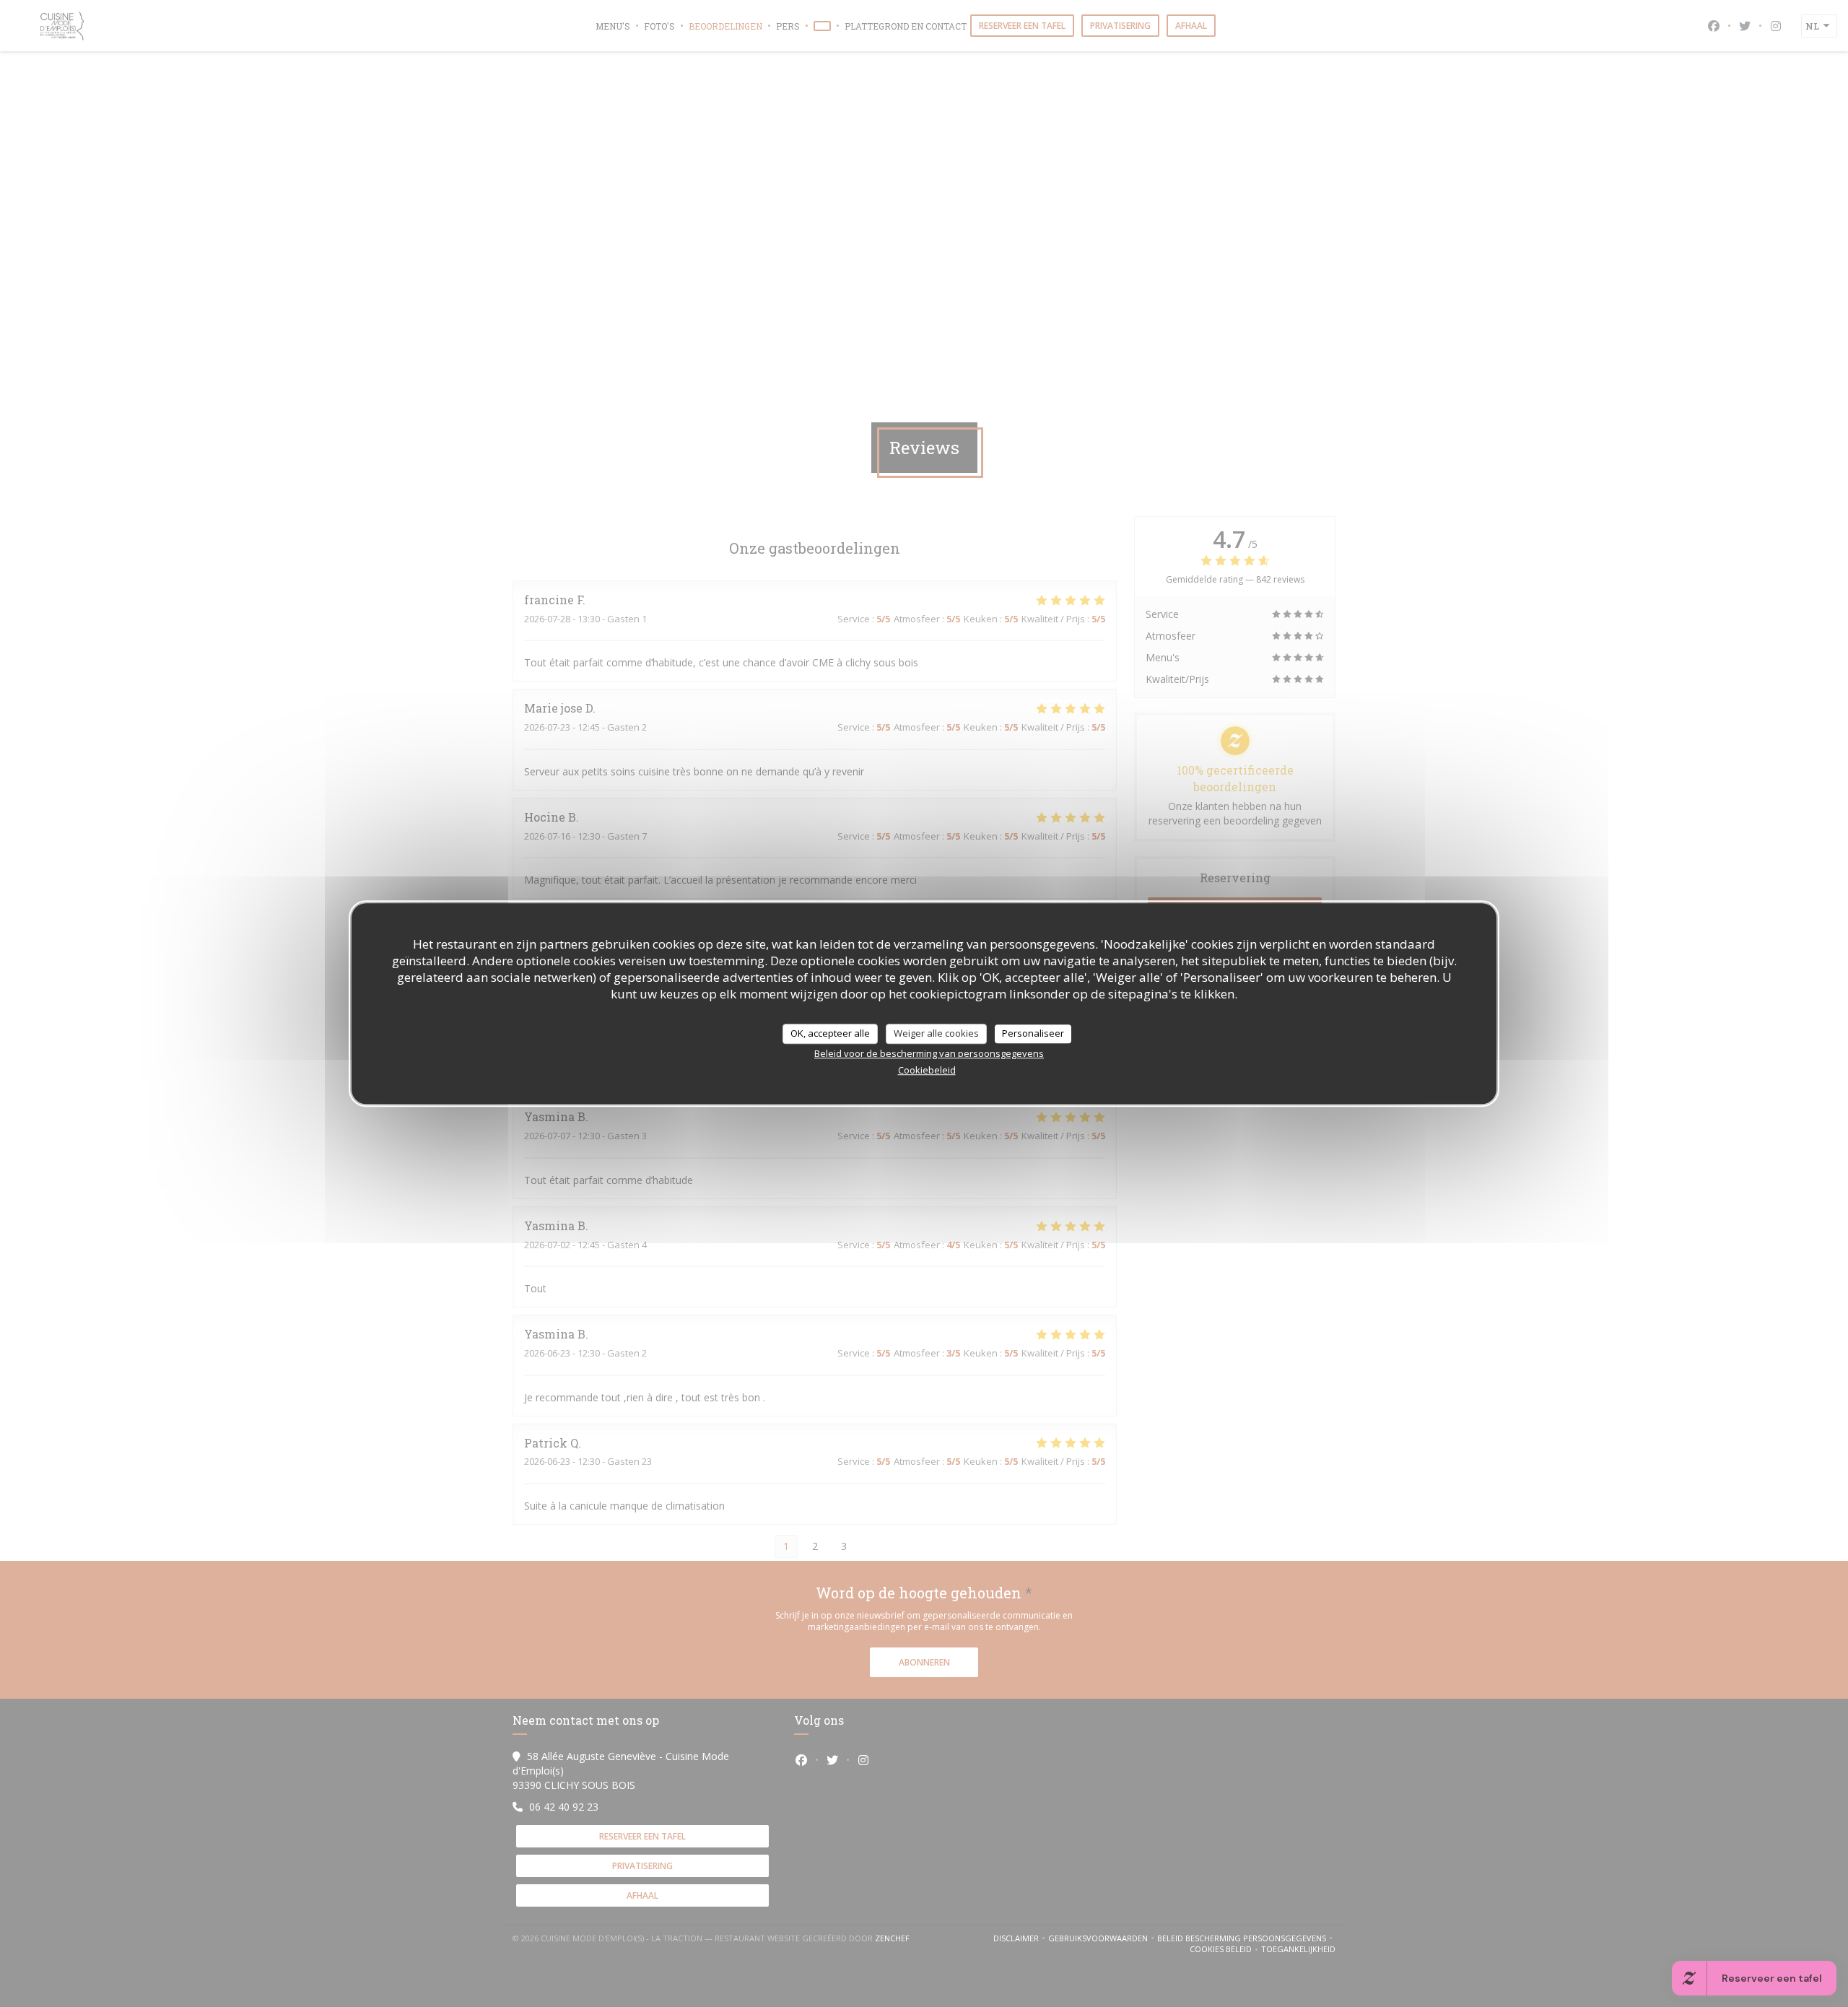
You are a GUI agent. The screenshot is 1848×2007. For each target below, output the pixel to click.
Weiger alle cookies (936, 1033)
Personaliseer (1033, 1033)
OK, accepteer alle (830, 1033)
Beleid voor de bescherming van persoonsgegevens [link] (929, 1053)
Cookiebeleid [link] (927, 1070)
